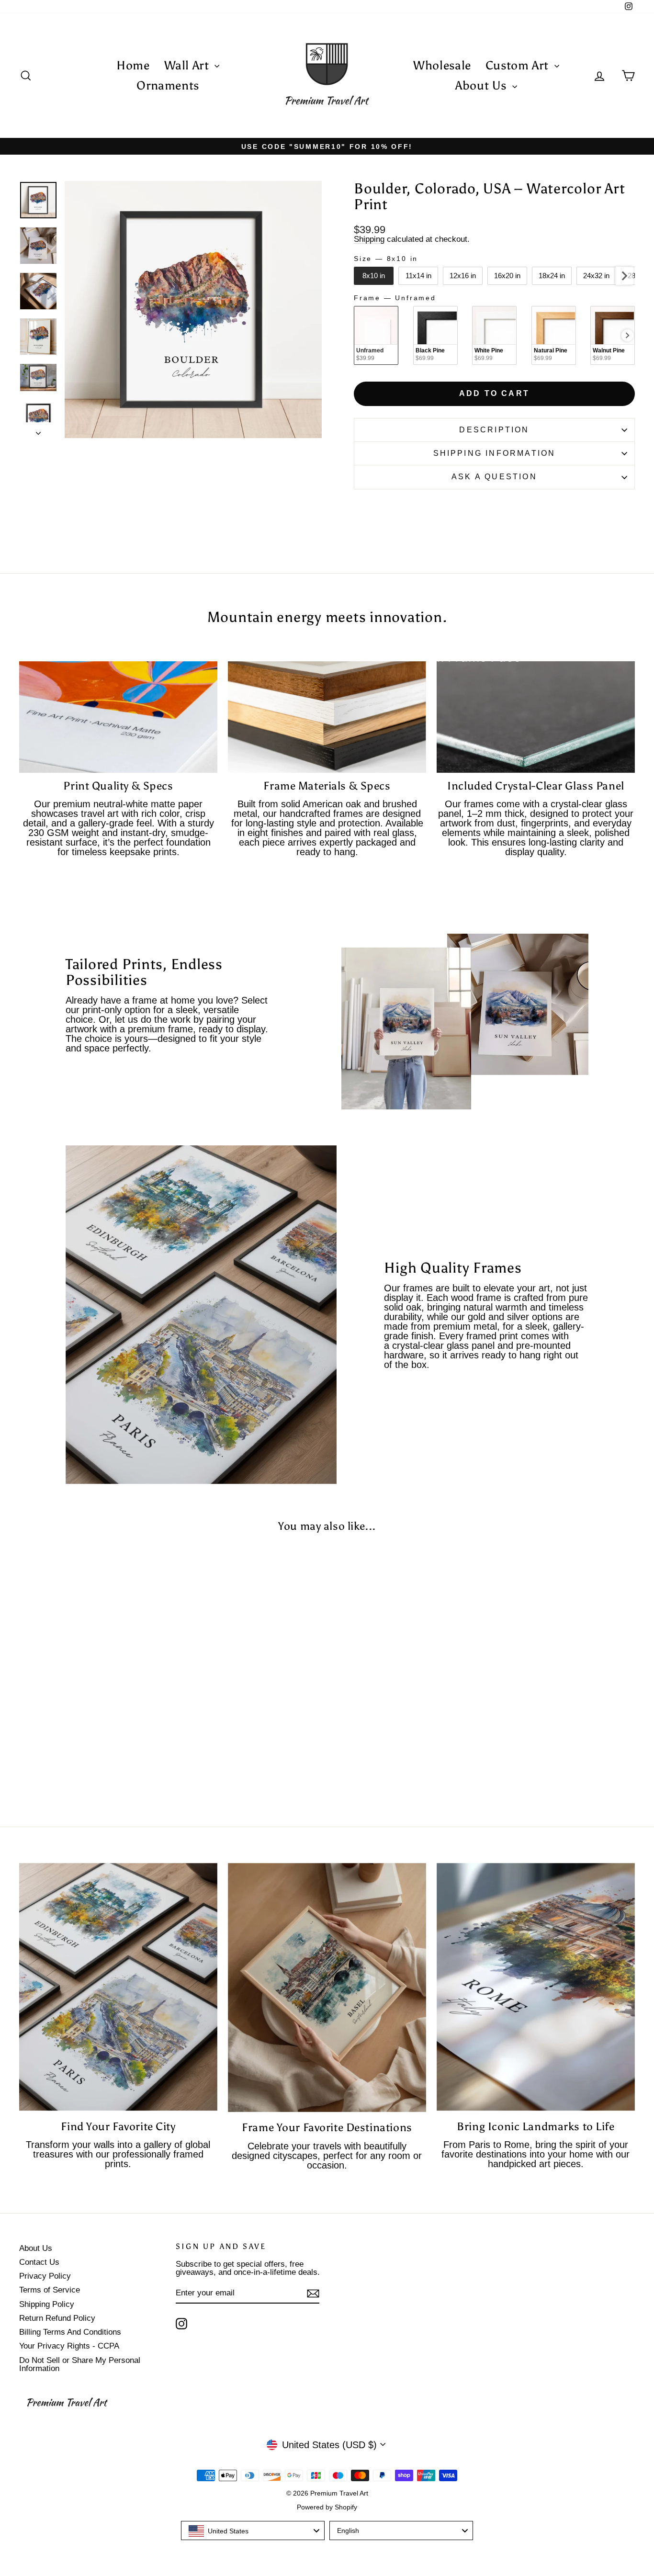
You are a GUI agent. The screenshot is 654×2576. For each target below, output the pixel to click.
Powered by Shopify (327, 2507)
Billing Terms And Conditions (70, 2332)
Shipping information (495, 453)
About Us (483, 85)
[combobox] (253, 2531)
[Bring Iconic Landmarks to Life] (536, 1987)
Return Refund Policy (57, 2318)
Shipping (369, 239)
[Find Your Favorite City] (118, 1987)
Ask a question (494, 477)
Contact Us (39, 2262)
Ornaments (168, 85)
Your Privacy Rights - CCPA (69, 2346)
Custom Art (519, 65)
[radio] (374, 276)
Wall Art (188, 65)
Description (494, 430)
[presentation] (624, 276)
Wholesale (442, 65)
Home (133, 65)
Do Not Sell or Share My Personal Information (80, 2364)
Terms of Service (50, 2290)
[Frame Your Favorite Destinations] (327, 1988)
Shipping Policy (47, 2304)
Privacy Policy (45, 2276)
